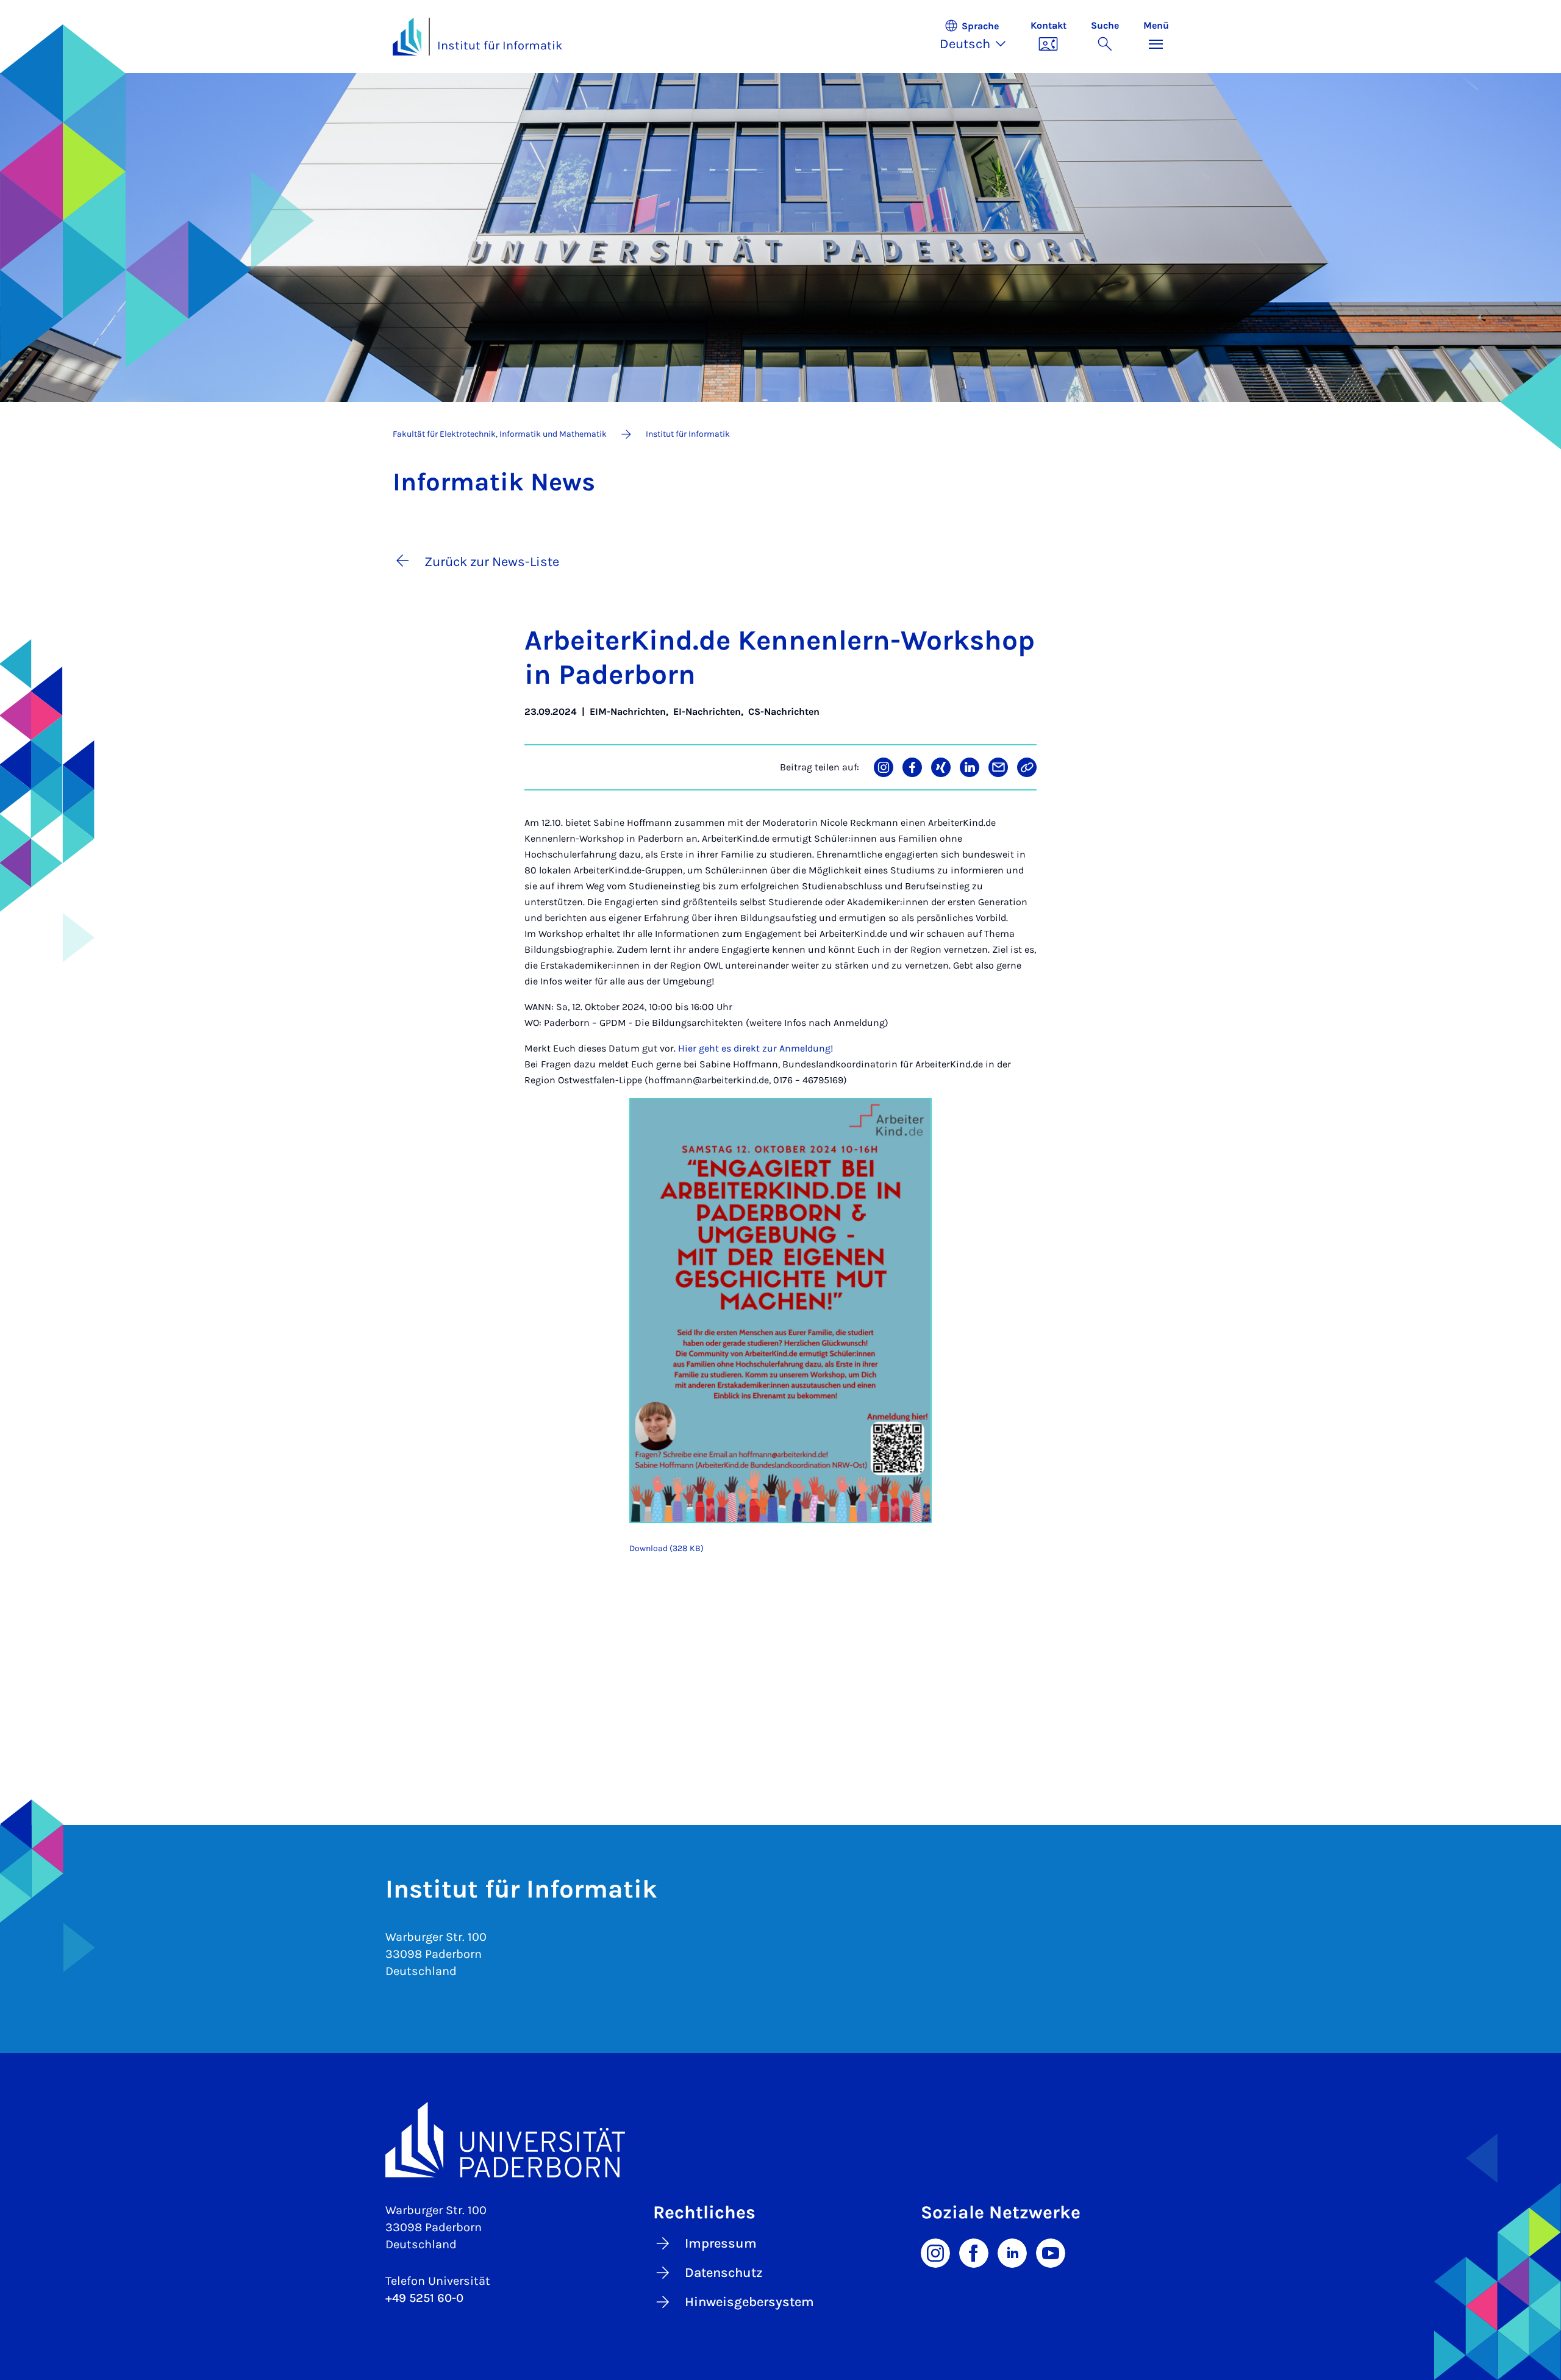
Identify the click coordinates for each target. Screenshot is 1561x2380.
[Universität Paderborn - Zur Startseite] (407, 37)
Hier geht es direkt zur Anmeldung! (755, 1048)
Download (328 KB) (666, 1548)
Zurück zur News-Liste (492, 562)
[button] (979, 37)
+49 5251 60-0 (424, 2298)
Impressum (721, 2243)
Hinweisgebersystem (749, 2302)
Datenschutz (724, 2273)
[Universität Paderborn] (781, 2139)
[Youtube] (1051, 2252)
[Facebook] (974, 2252)
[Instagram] (935, 2252)
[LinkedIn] (1012, 2252)
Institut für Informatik (500, 45)
